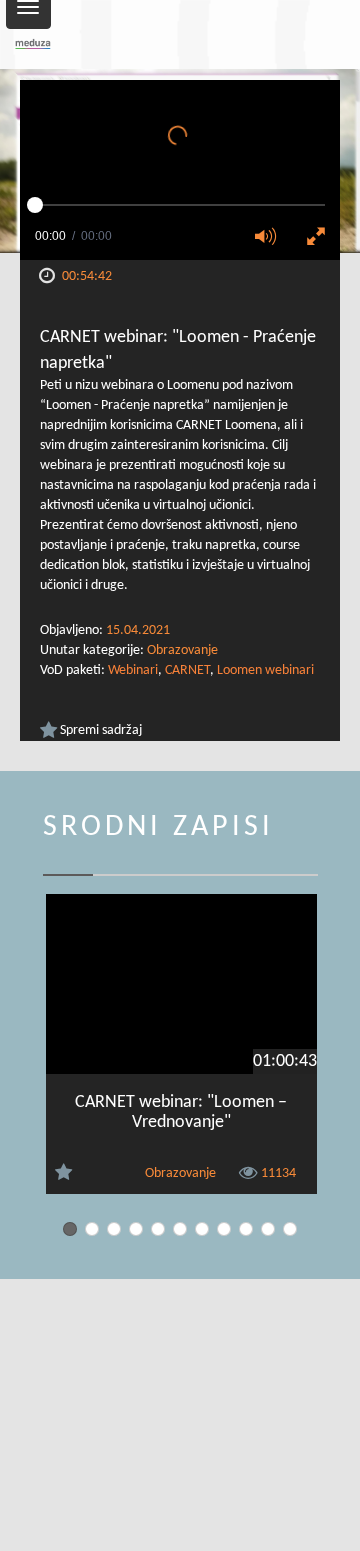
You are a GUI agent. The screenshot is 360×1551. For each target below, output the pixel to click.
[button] (272, 238)
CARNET (187, 670)
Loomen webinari (265, 670)
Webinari (133, 670)
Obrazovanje (182, 650)
